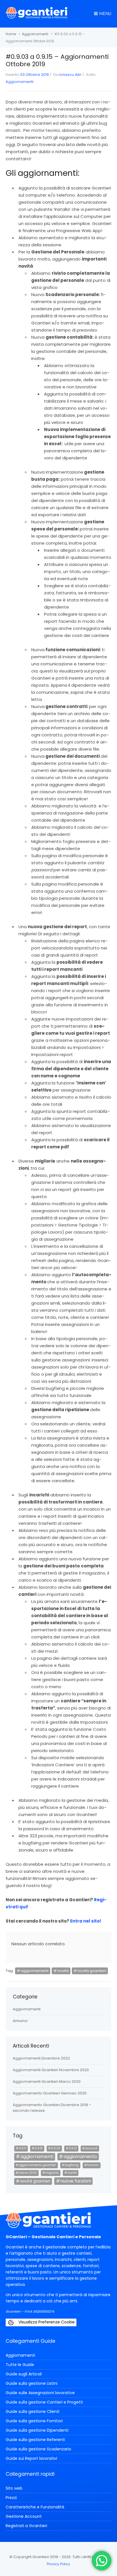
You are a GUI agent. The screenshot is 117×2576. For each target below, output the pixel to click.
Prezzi (11, 2498)
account (91, 2148)
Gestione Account (24, 2516)
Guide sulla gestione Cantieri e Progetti (44, 2402)
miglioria (52, 2173)
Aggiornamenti (35, 34)
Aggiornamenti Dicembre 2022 (41, 2058)
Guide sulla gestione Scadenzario (38, 2449)
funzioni (93, 2165)
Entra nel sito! (86, 1921)
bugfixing (72, 2165)
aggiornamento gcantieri (37, 2165)
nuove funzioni (76, 2181)
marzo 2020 (28, 2173)
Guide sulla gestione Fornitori (34, 2421)
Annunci (20, 2021)
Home (11, 34)
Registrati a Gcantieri (26, 2526)
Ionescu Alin (70, 75)
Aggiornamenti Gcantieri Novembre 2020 (51, 2070)
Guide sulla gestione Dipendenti (37, 2430)
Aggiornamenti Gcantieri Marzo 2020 (47, 2082)
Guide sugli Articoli (24, 2374)
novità (63, 1971)
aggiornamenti (35, 1971)
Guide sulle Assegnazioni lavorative (40, 2393)
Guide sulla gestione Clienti (33, 2412)
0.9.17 (22, 2148)
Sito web (14, 2488)
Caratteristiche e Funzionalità (35, 2507)
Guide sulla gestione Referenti (35, 2440)
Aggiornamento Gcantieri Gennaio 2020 (50, 2093)
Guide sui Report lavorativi (31, 2458)
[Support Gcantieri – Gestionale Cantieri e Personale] (36, 17)
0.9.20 (56, 2148)
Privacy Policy (58, 2564)
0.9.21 (73, 2148)
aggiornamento (80, 2157)
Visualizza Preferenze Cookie (46, 2322)
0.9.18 (39, 2148)
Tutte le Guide (20, 2365)
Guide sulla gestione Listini (32, 2383)
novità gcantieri (92, 1971)
